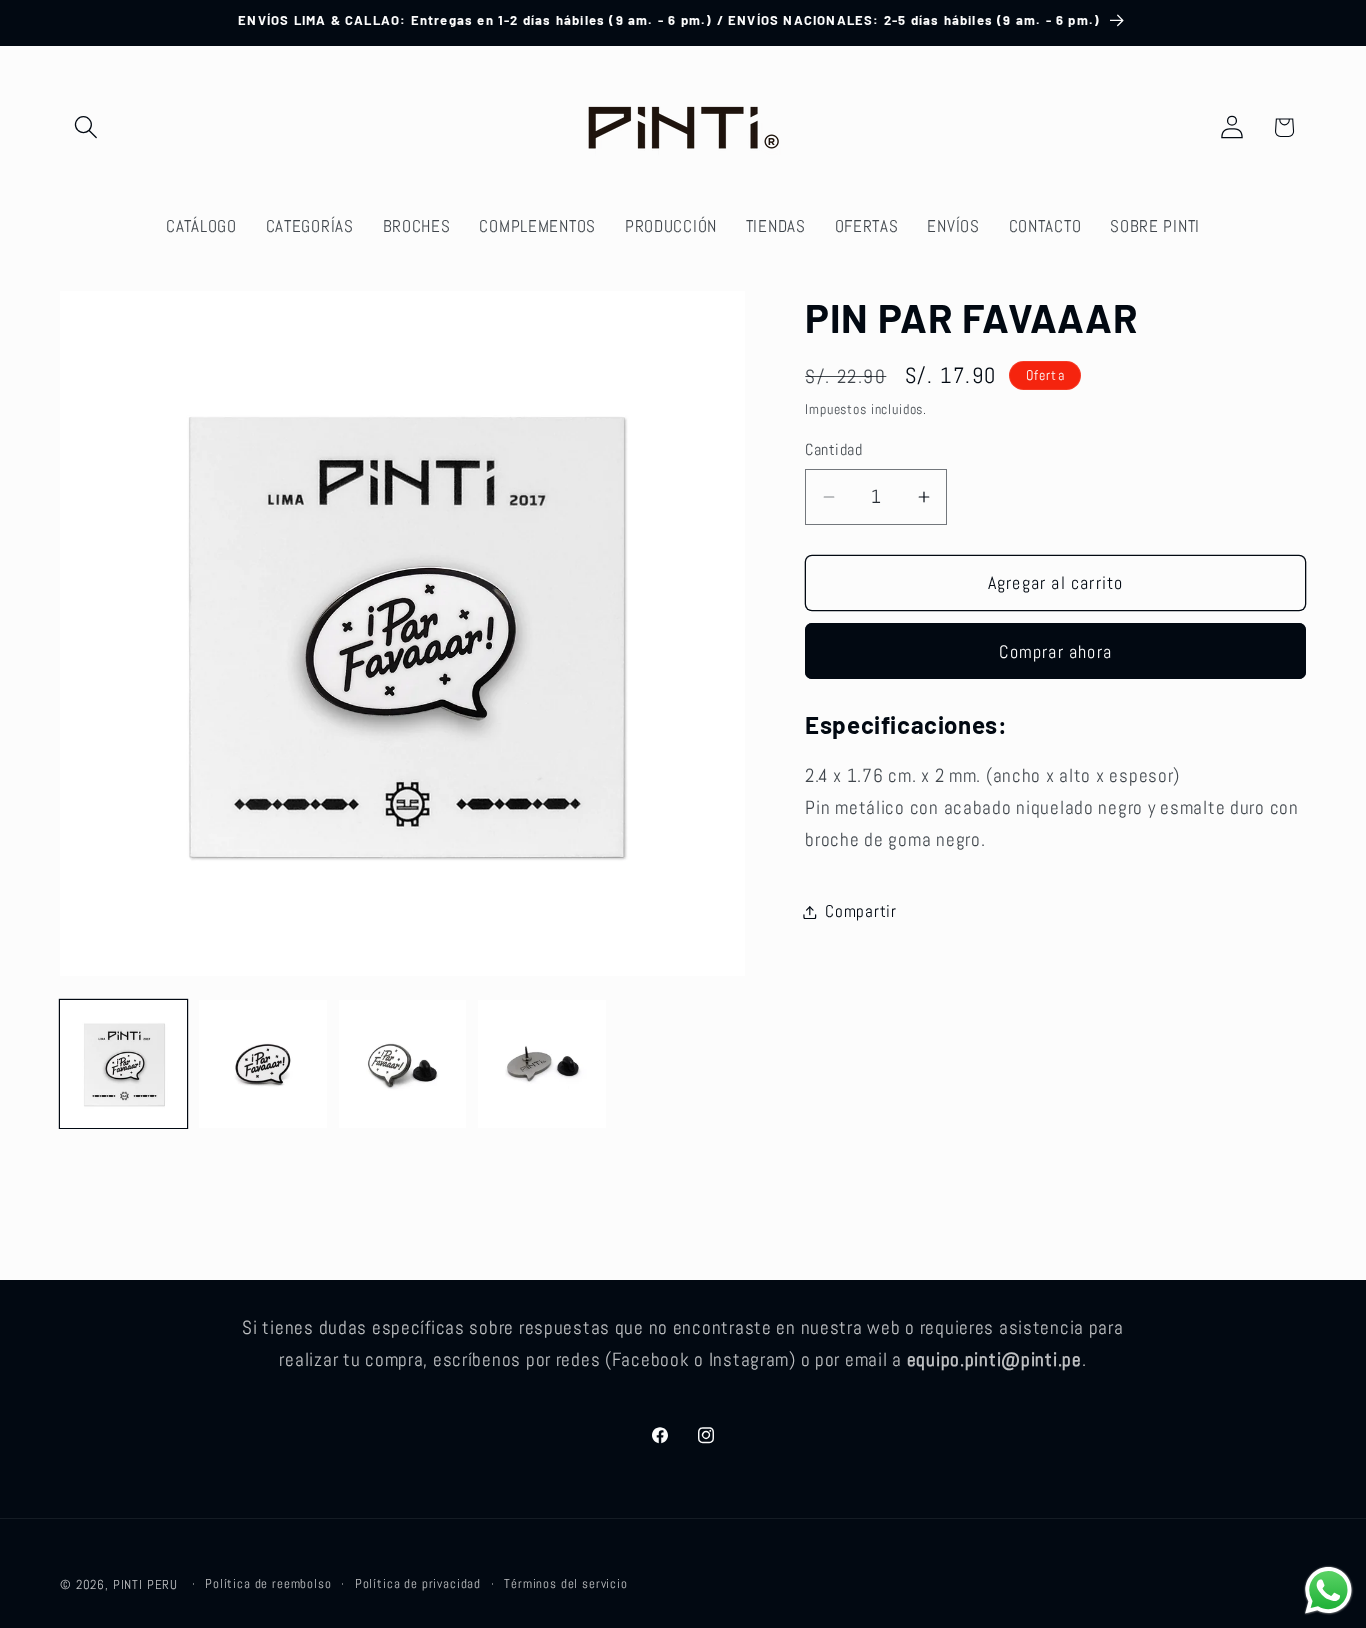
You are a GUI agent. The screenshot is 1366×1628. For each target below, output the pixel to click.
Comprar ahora (1055, 651)
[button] (86, 127)
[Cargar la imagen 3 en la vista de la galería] (402, 1063)
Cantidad (833, 451)
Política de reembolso (268, 1583)
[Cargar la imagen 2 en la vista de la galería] (262, 1063)
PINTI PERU (145, 1584)
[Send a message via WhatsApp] (1328, 1590)
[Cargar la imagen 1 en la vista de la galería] (123, 1063)
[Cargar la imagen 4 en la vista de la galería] (541, 1063)
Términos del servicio (566, 1583)
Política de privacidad (418, 1583)
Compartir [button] (860, 911)
